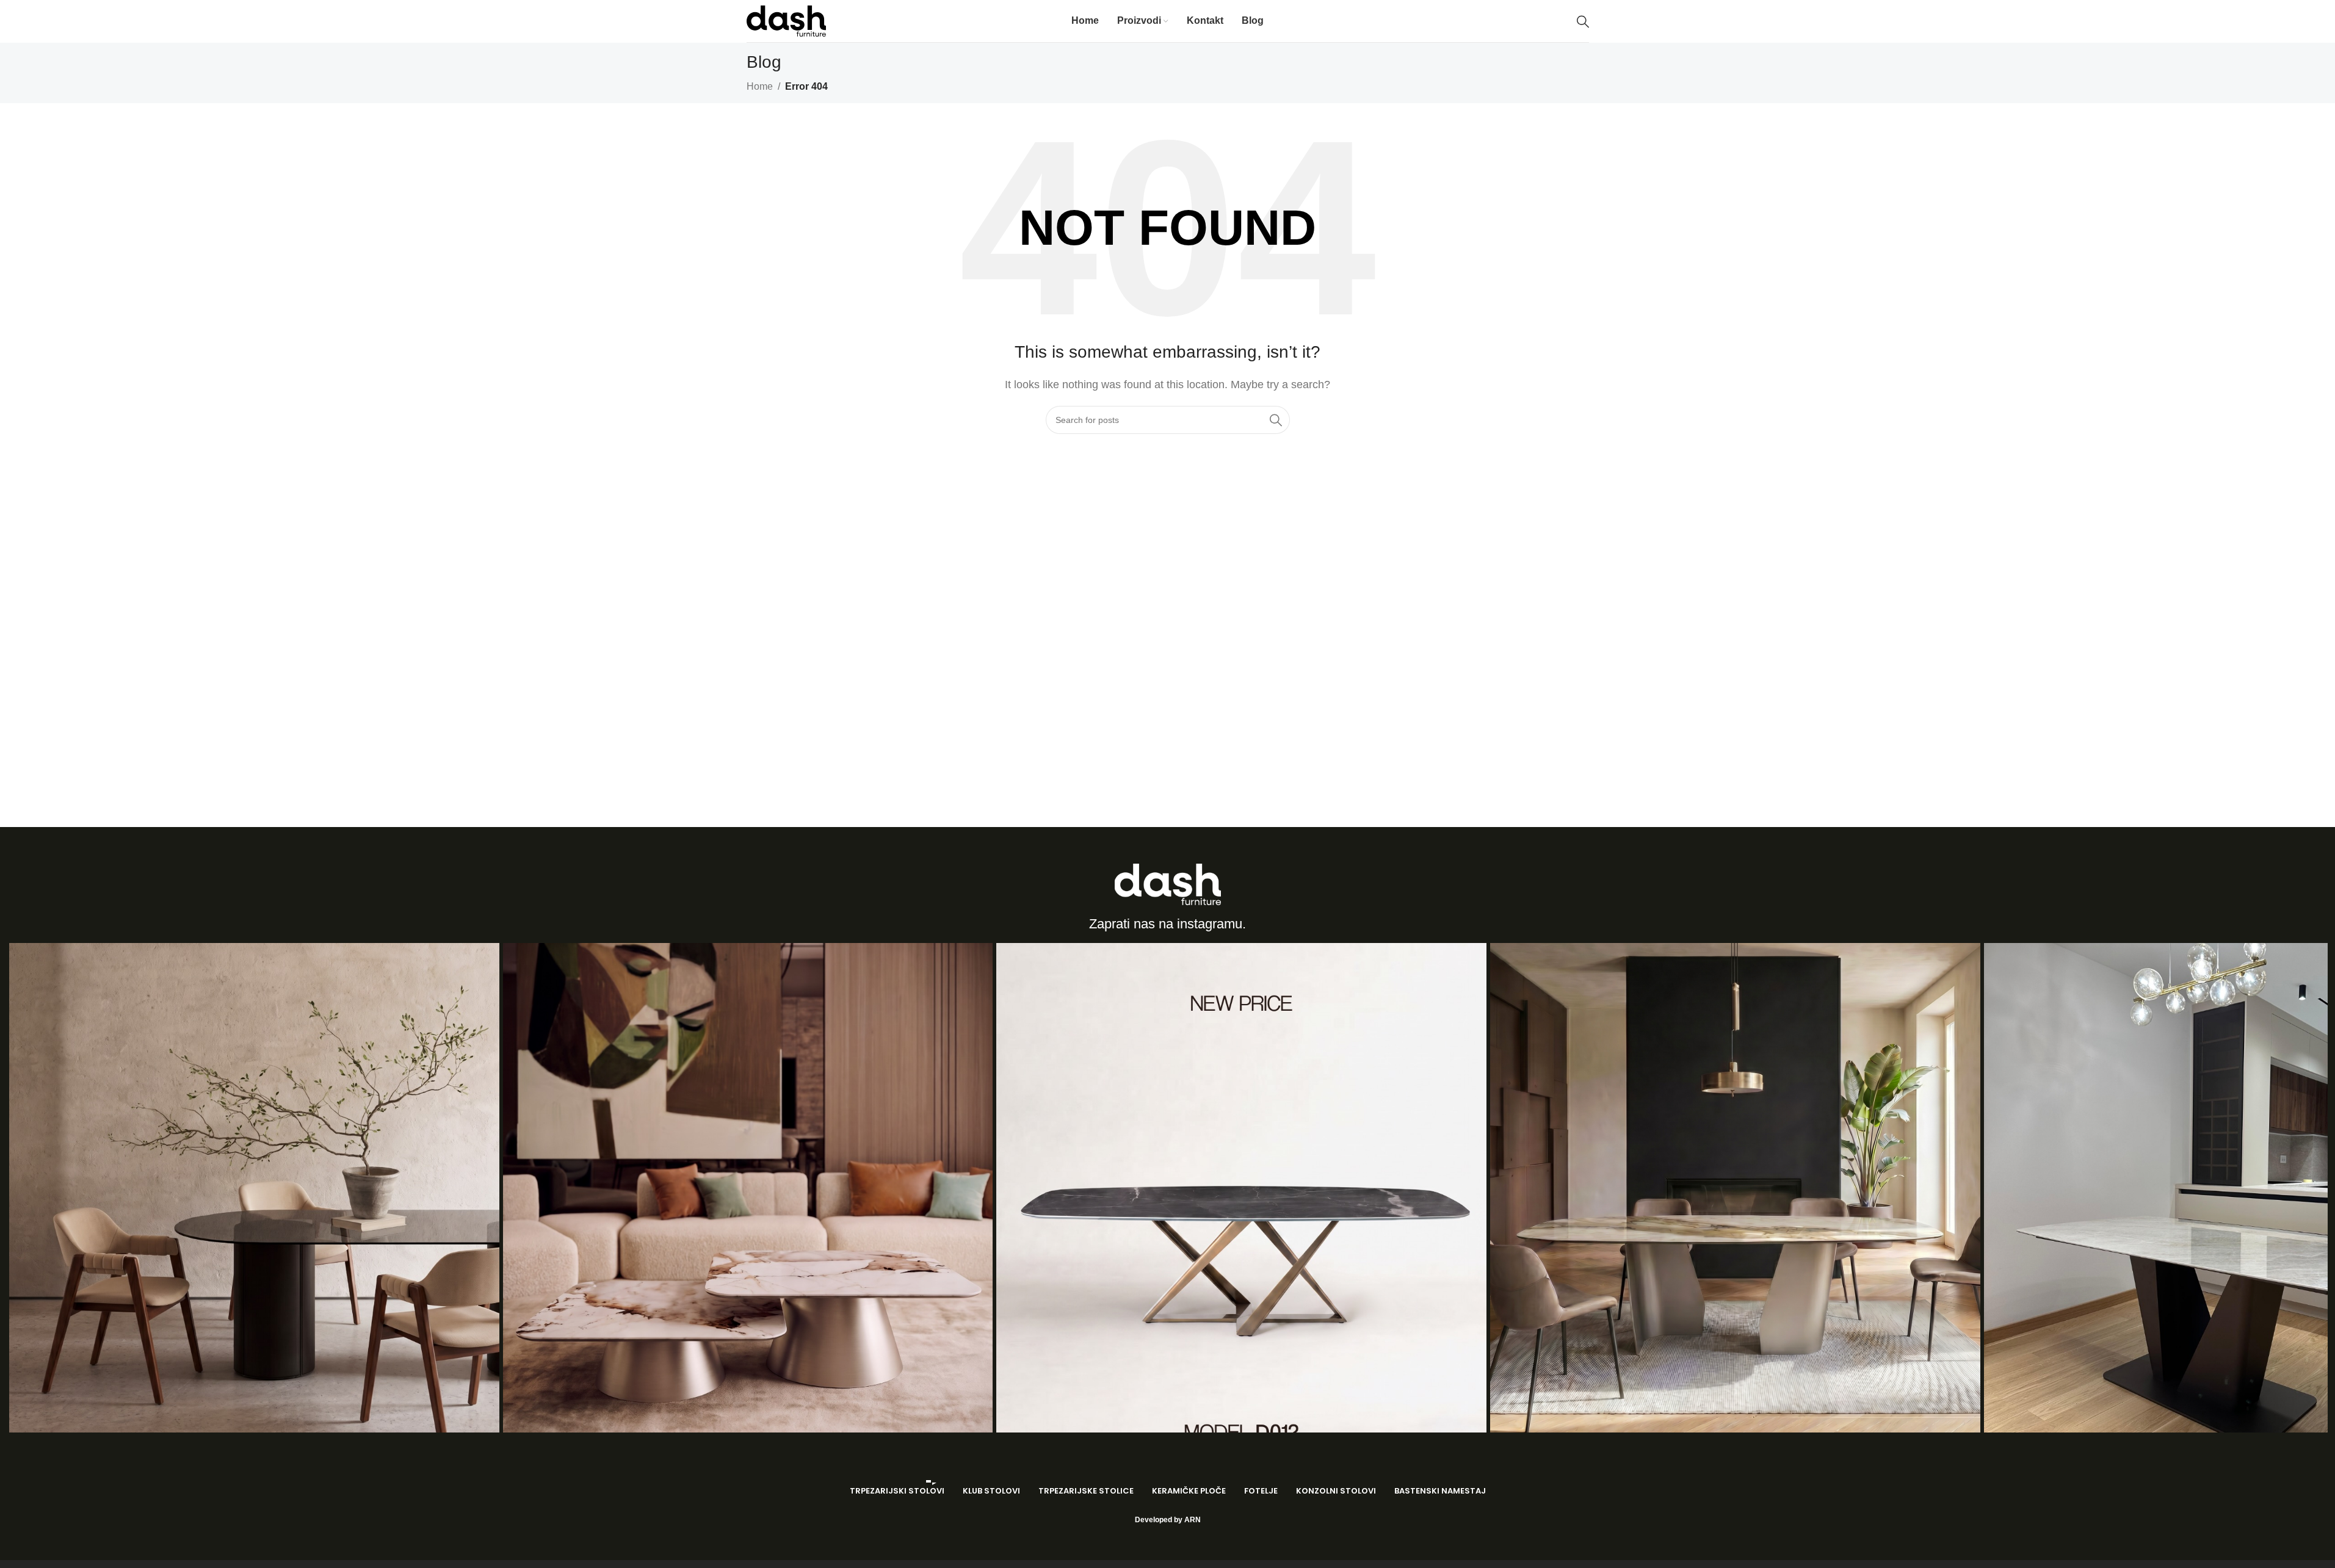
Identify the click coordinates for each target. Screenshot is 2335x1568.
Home (760, 86)
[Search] (1583, 21)
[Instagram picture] (254, 1188)
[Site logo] (786, 20)
